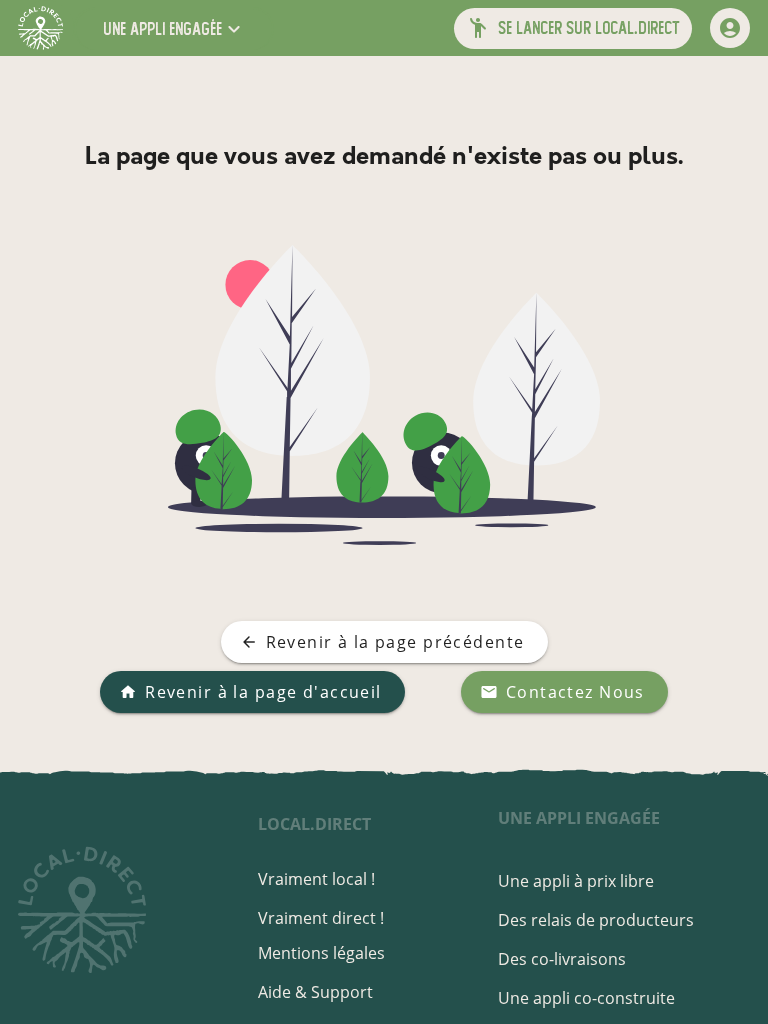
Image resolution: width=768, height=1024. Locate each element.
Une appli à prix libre (576, 881)
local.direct (314, 824)
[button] (174, 28)
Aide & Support (315, 992)
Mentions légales (321, 953)
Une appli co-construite (586, 998)
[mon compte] (730, 28)
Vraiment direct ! (321, 918)
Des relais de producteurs (596, 920)
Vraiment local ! (316, 879)
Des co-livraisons (562, 959)
